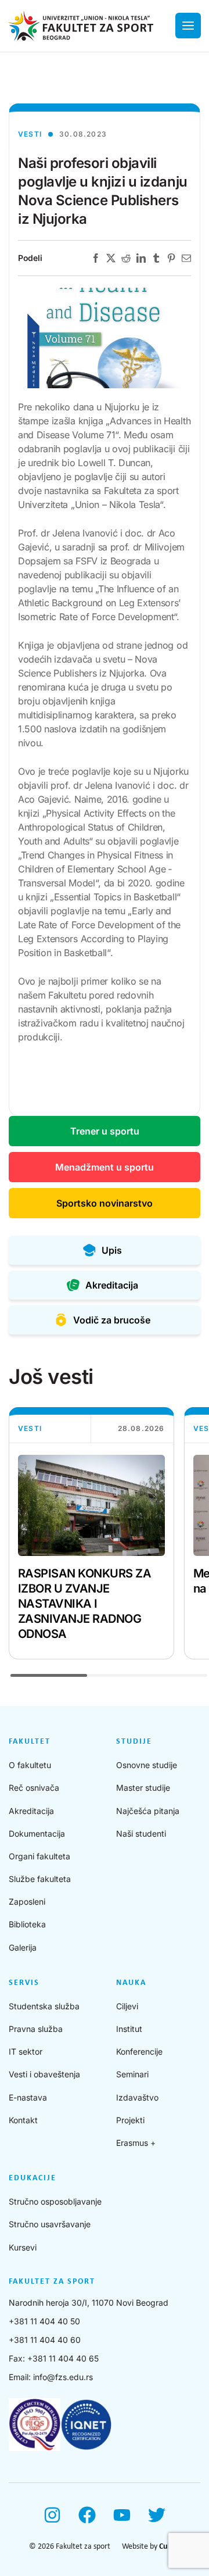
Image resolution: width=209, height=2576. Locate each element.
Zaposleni (27, 1901)
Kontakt (23, 2120)
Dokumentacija (37, 1833)
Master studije (143, 1788)
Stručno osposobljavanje (55, 2201)
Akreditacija (31, 1811)
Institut (129, 2029)
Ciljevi (127, 2006)
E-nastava (28, 2097)
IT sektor (26, 2051)
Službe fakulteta (40, 1879)
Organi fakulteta (39, 1856)
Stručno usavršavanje (50, 2224)
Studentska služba (44, 2006)
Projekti (130, 2120)
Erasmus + (136, 2143)
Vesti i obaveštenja (44, 2074)
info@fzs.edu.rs (63, 2377)
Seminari (132, 2074)
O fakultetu (30, 1765)
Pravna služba (36, 2029)
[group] (91, 1533)
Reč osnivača (34, 1788)
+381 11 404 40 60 (45, 2340)
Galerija (23, 1947)
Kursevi (23, 2247)
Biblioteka (27, 1924)
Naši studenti (141, 1833)
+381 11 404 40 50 (44, 2321)
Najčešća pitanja (148, 1811)
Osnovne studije (147, 1765)
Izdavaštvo (137, 2097)
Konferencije (139, 2051)
